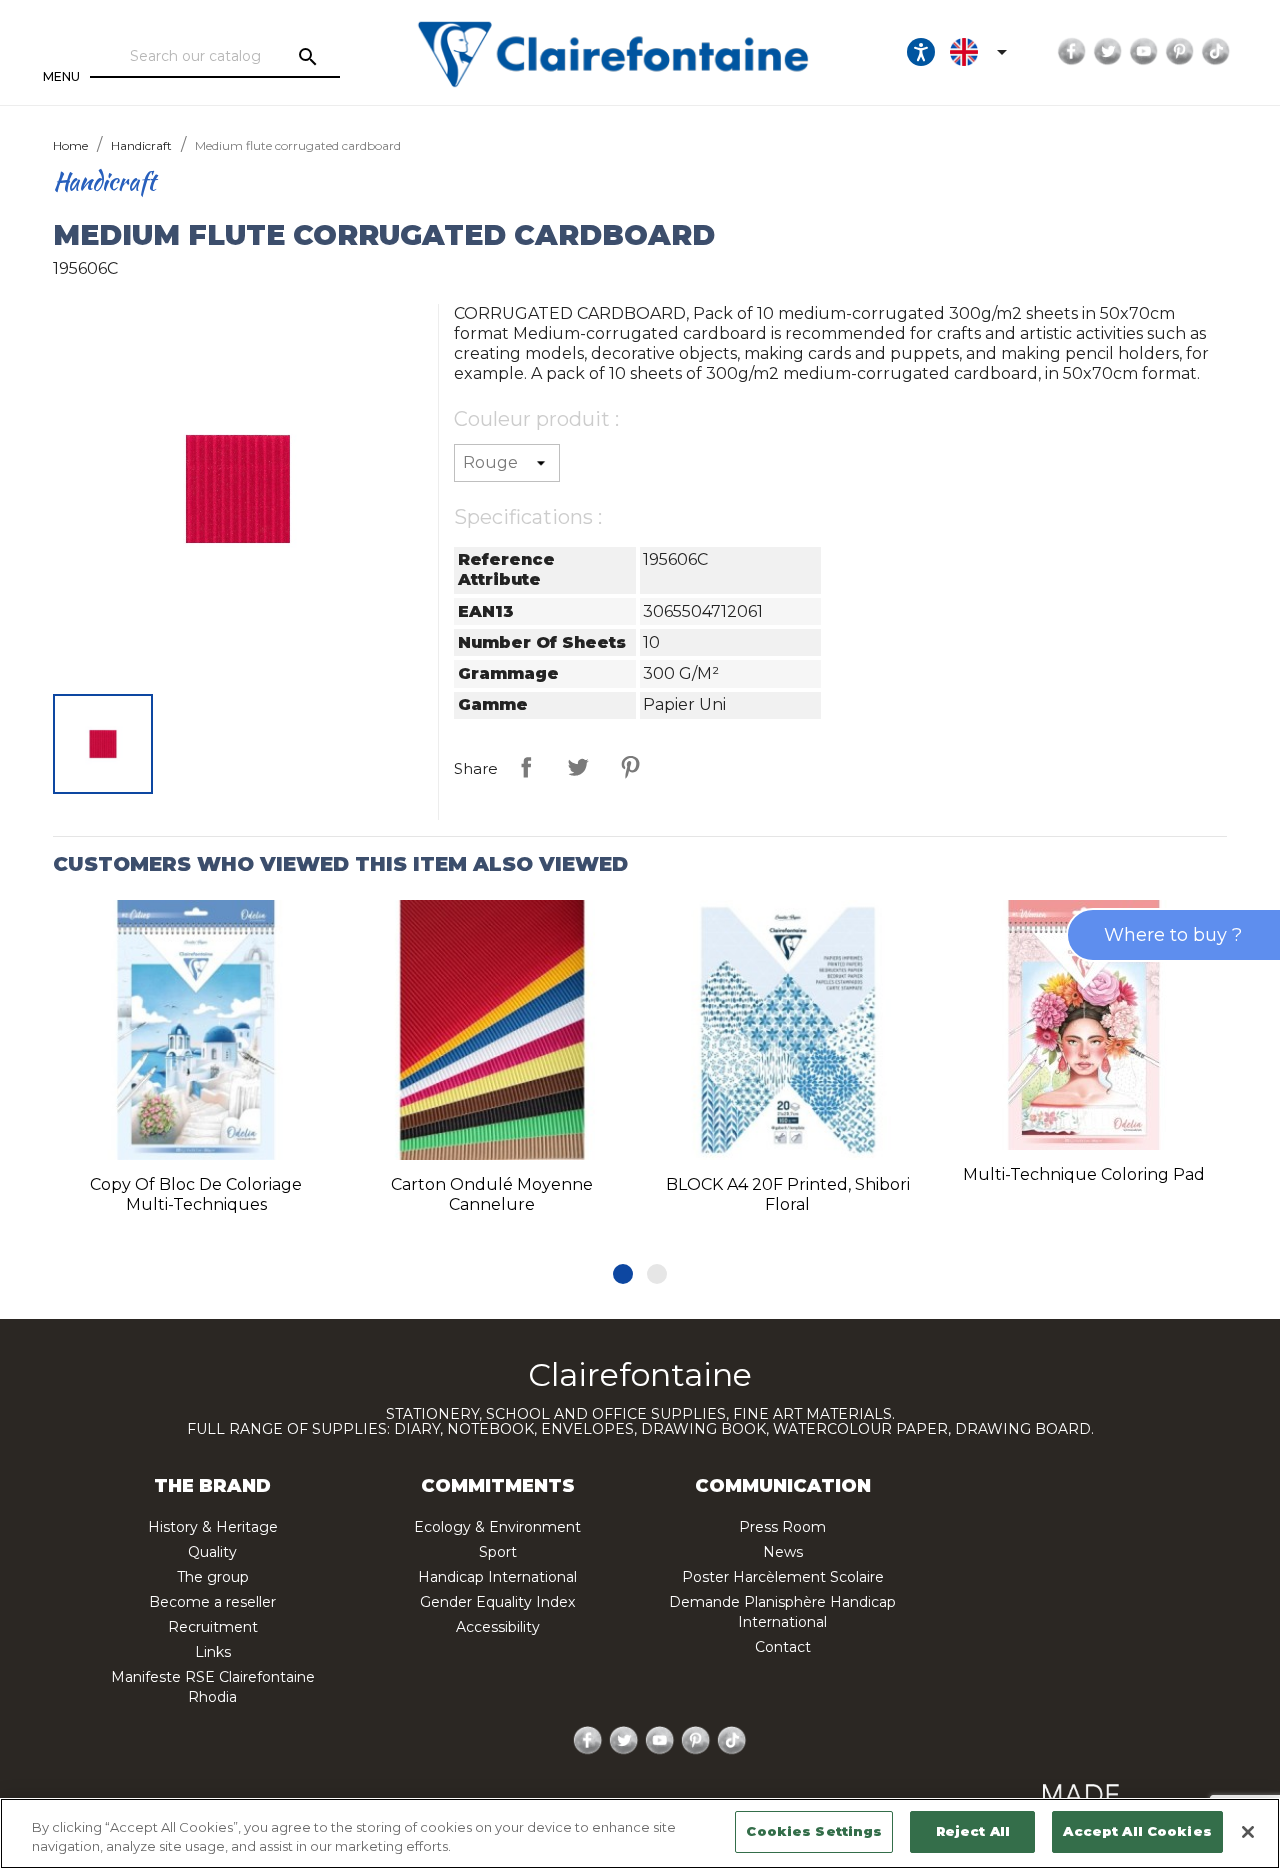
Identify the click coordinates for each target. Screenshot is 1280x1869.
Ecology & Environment (497, 1527)
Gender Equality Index (497, 1602)
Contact (783, 1647)
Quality (212, 1552)
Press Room (782, 1527)
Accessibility (498, 1627)
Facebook (1072, 52)
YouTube (1144, 52)
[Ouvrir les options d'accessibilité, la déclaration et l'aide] (921, 52)
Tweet (578, 767)
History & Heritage (213, 1527)
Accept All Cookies (1137, 1831)
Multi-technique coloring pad (1084, 1174)
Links (213, 1652)
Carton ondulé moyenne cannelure (492, 1194)
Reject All (973, 1831)
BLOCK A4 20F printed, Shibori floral (788, 1194)
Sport (498, 1552)
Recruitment (213, 1627)
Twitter (1108, 52)
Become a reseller (212, 1602)
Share (526, 767)
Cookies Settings (814, 1831)
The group (213, 1577)
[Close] (1248, 1832)
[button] (623, 1274)
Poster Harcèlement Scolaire (783, 1577)
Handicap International (497, 1577)
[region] (640, 1833)
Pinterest (1180, 52)
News (783, 1552)
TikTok (1216, 52)
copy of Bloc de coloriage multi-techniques (196, 1194)
